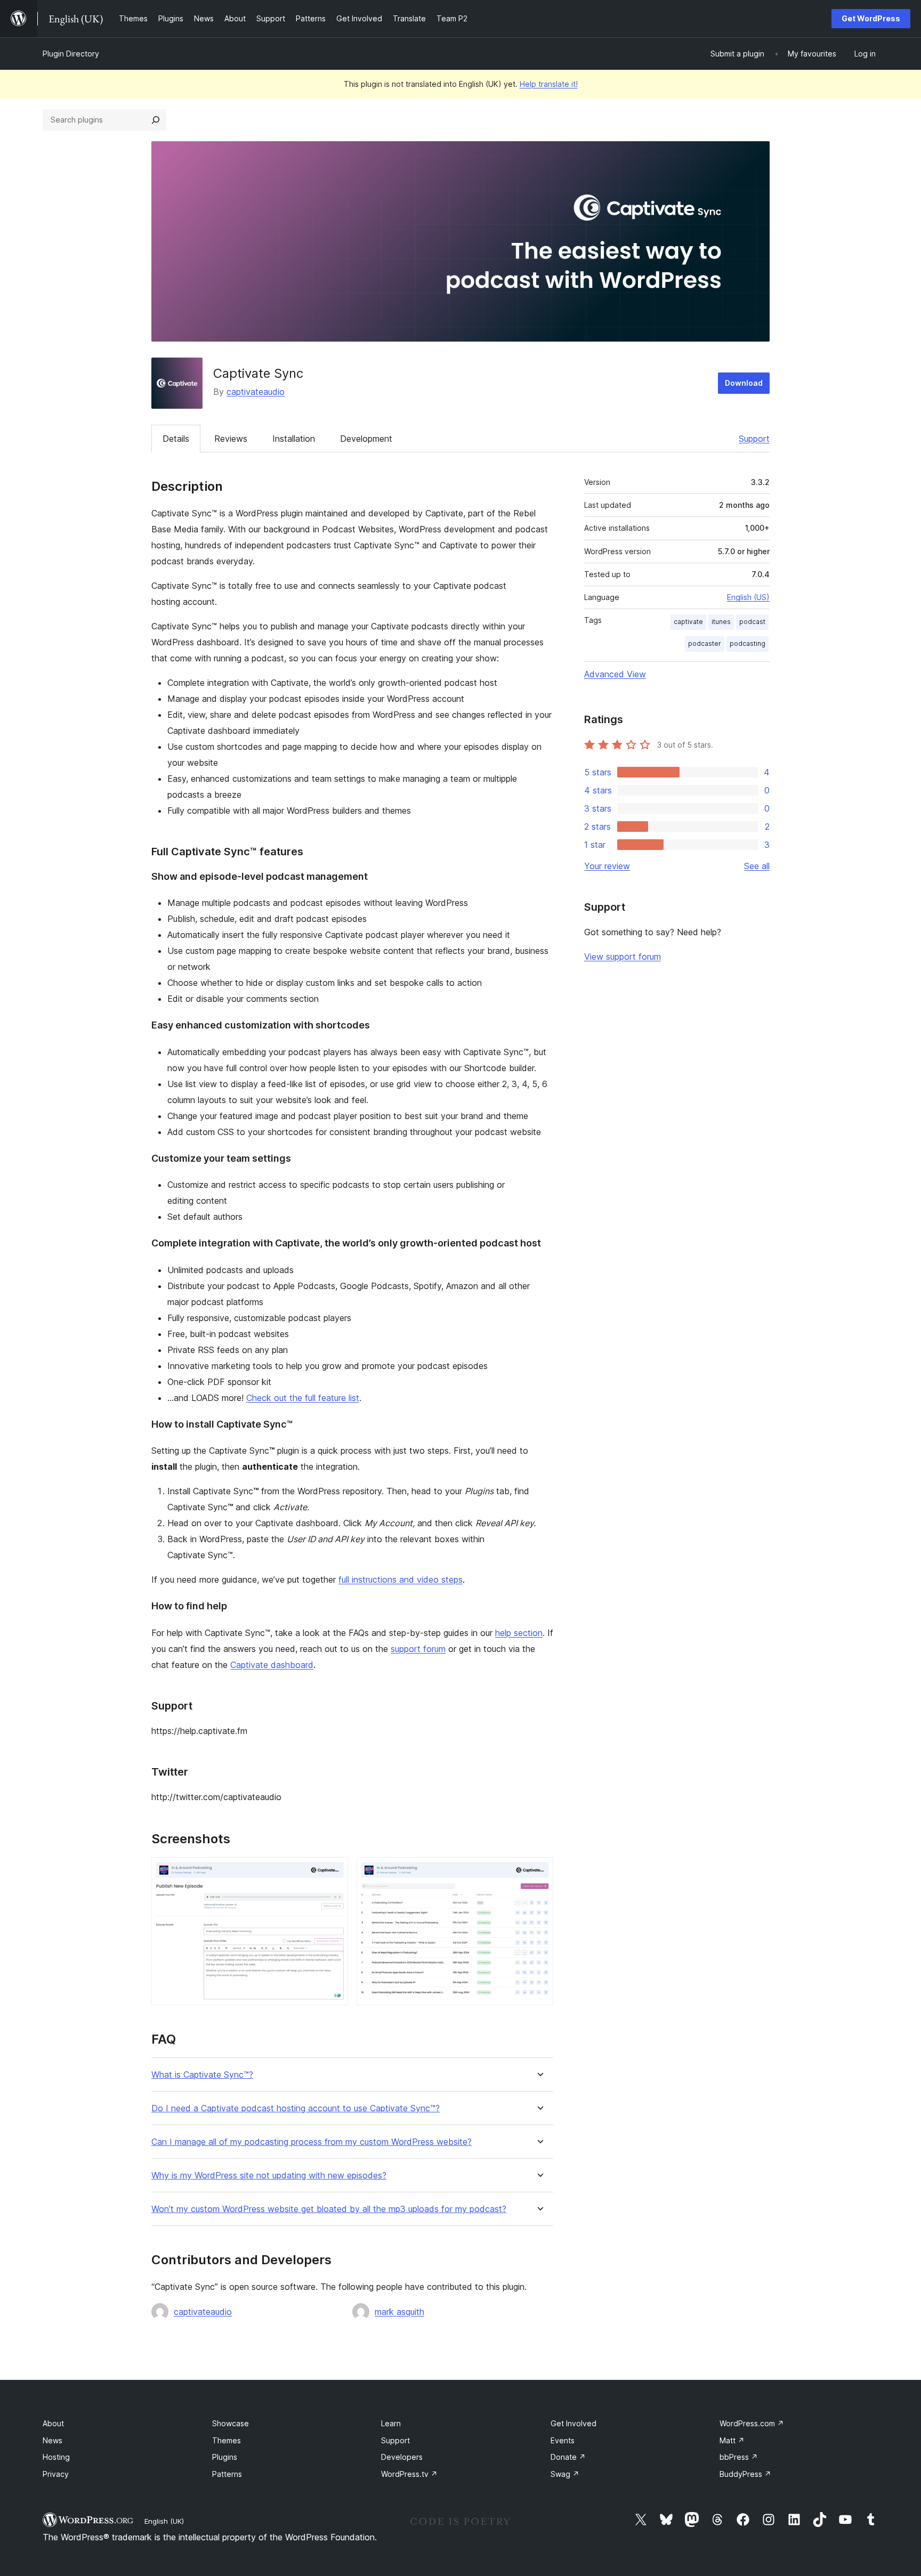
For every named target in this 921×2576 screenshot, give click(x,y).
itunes (721, 622)
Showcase (231, 2423)
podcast (752, 622)
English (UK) (164, 2521)
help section (519, 1633)
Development (366, 439)
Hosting (56, 2457)
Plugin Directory (71, 54)
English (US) (748, 597)
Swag (565, 2474)
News (52, 2440)
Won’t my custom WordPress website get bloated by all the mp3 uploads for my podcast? (329, 2209)
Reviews (231, 439)
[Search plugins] (156, 120)
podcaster (705, 643)
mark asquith (399, 2312)
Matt (732, 2440)
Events (563, 2440)
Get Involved (573, 2423)
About (53, 2423)
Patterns (227, 2474)
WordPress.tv (409, 2474)
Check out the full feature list (303, 1398)
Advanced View (615, 674)
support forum (418, 1649)
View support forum (623, 957)
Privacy (56, 2474)
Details (176, 439)
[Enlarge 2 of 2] (539, 1872)
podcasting (748, 643)
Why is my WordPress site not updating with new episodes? (269, 2176)
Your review (607, 866)
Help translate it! (549, 84)
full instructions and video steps (401, 1579)
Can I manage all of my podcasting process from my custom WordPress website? (312, 2142)
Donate (568, 2457)
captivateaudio (256, 392)
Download (744, 383)
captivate (688, 622)
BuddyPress (745, 2474)
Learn (391, 2423)
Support (754, 439)
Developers (402, 2457)
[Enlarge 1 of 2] (334, 1872)
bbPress (739, 2457)
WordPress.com (752, 2423)
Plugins (225, 2457)
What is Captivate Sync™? (202, 2075)
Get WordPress (871, 18)
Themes (227, 2440)
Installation (294, 439)
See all (757, 866)
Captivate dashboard (272, 1665)
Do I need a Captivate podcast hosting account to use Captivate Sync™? (296, 2108)
